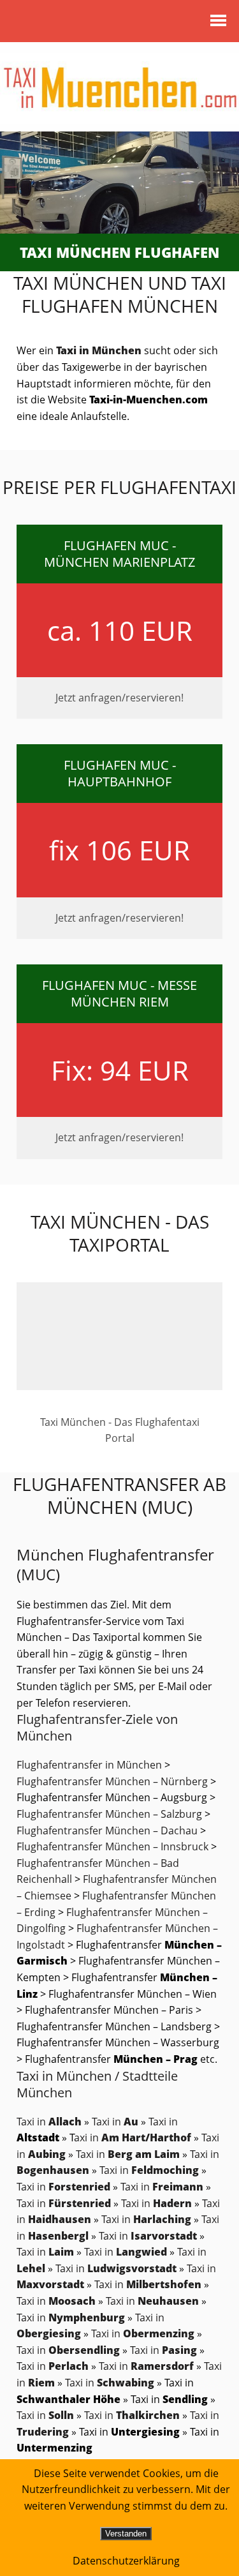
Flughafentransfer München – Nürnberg (112, 1781)
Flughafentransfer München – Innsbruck (112, 1846)
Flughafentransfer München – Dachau (107, 1831)
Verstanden (126, 2534)
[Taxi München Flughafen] (119, 183)
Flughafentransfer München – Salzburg (109, 1814)
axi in (134, 2138)
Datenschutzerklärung (126, 2561)
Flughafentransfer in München (89, 1765)
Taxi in (49, 2122)
